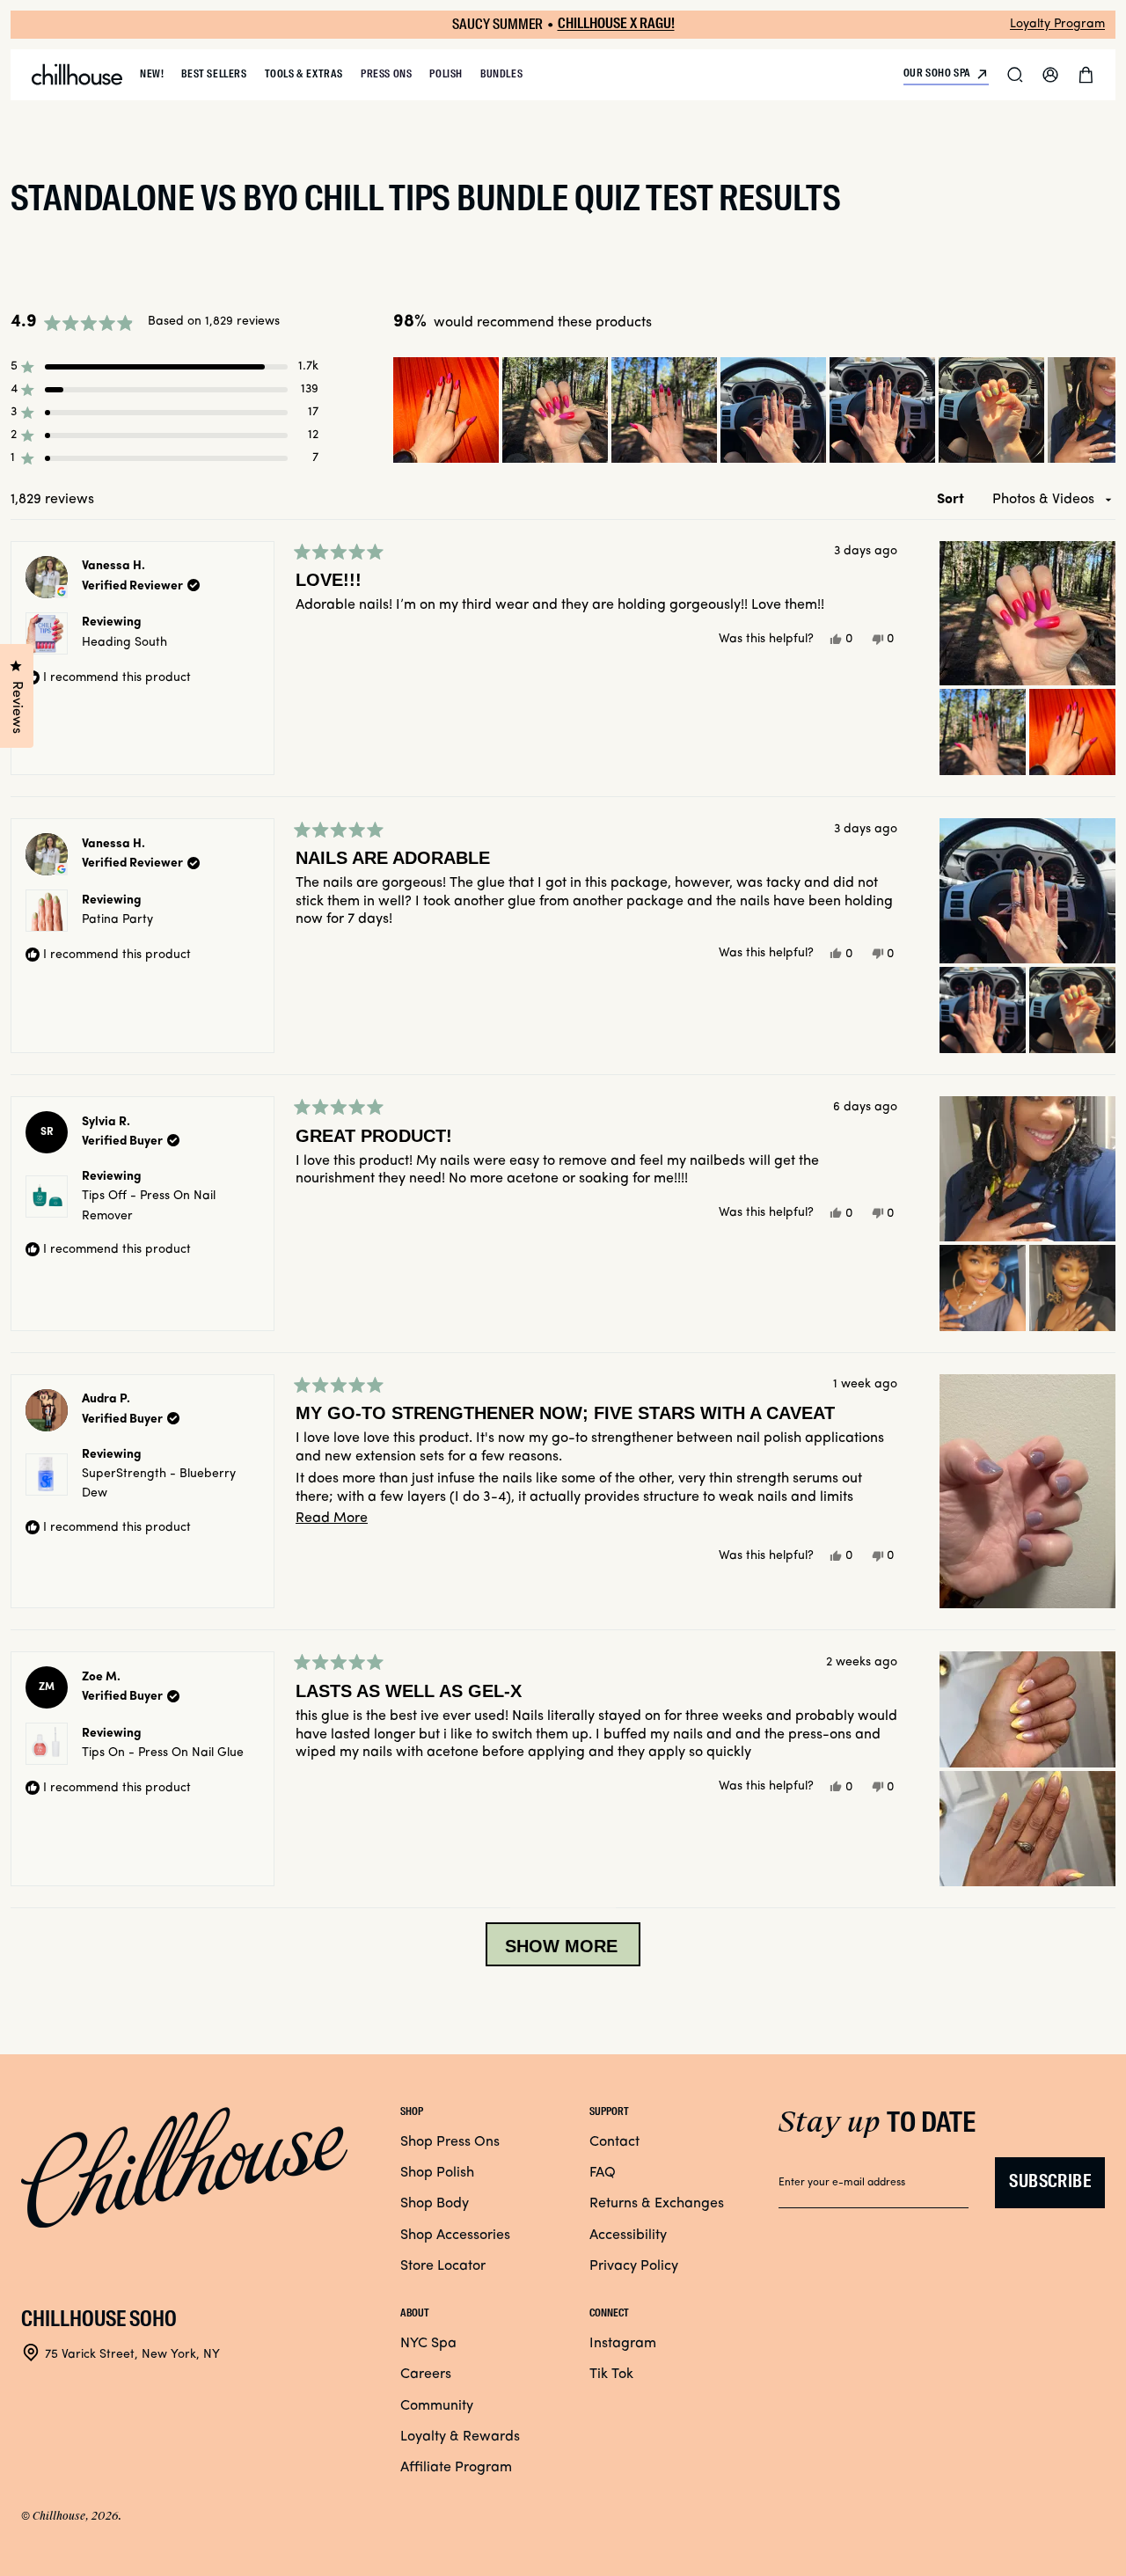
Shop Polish (437, 2173)
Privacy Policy (634, 2266)
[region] (754, 410)
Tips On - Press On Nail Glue (163, 1753)
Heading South (124, 643)
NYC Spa (428, 2344)
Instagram (623, 2344)
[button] (1015, 75)
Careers (426, 2375)
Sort (952, 500)
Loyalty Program (1057, 24)
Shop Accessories (455, 2236)
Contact (614, 2142)
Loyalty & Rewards (460, 2437)
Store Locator (443, 2266)
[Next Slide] (1101, 410)
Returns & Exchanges (657, 2204)
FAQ (603, 2173)
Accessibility (628, 2236)
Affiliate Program (456, 2468)
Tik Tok (611, 2375)
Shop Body (435, 2204)
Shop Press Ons (450, 2142)
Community (437, 2406)
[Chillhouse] (77, 75)
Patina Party (117, 920)
